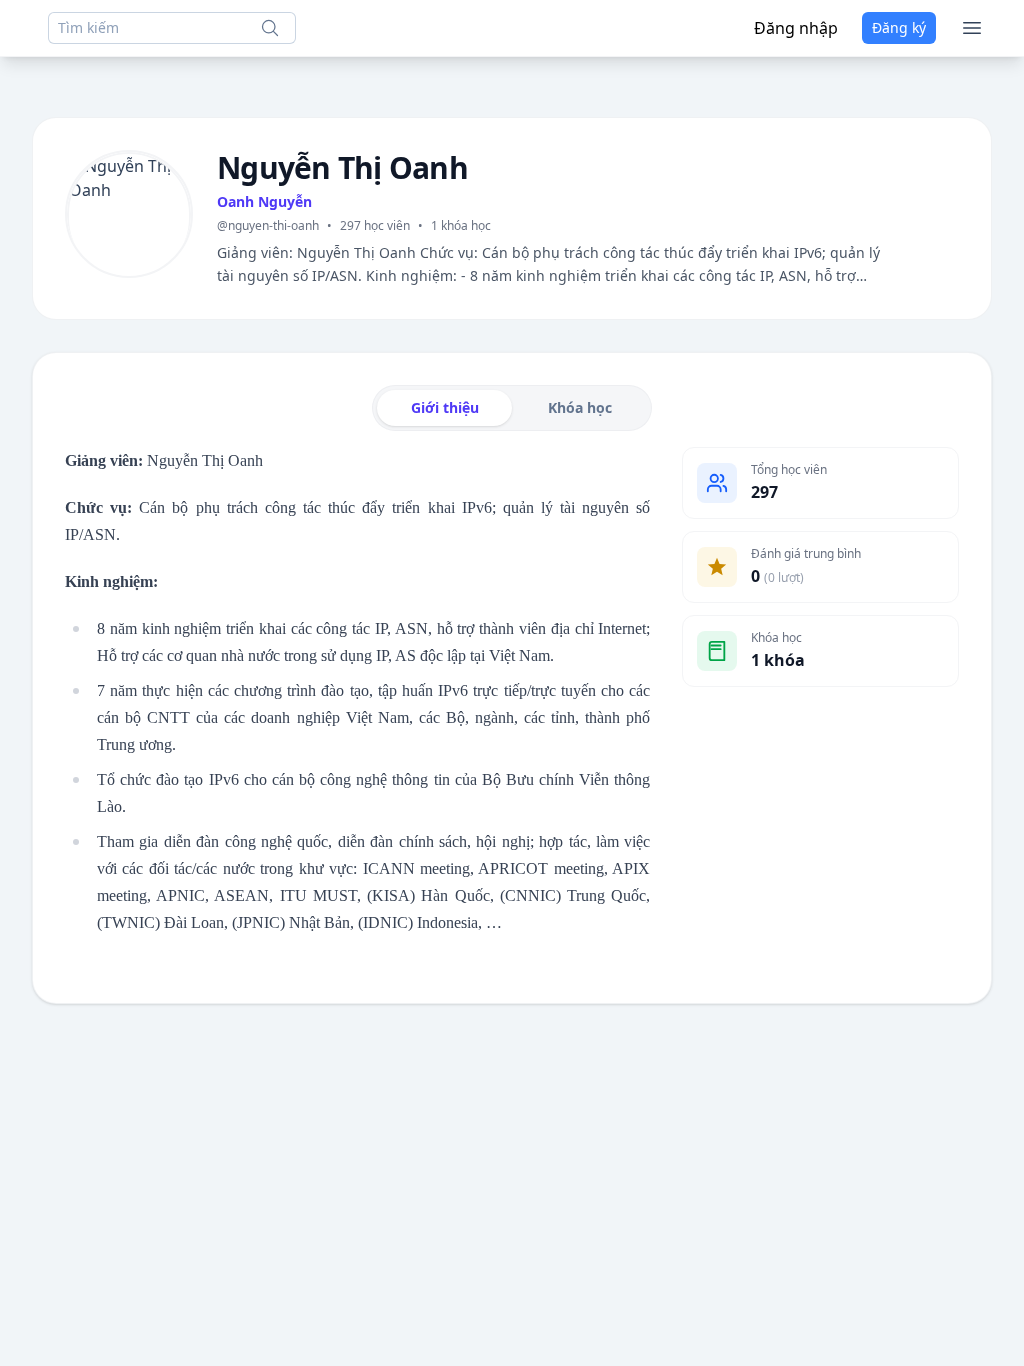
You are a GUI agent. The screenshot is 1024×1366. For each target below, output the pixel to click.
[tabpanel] (512, 697)
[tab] (444, 408)
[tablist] (512, 408)
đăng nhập (796, 28)
